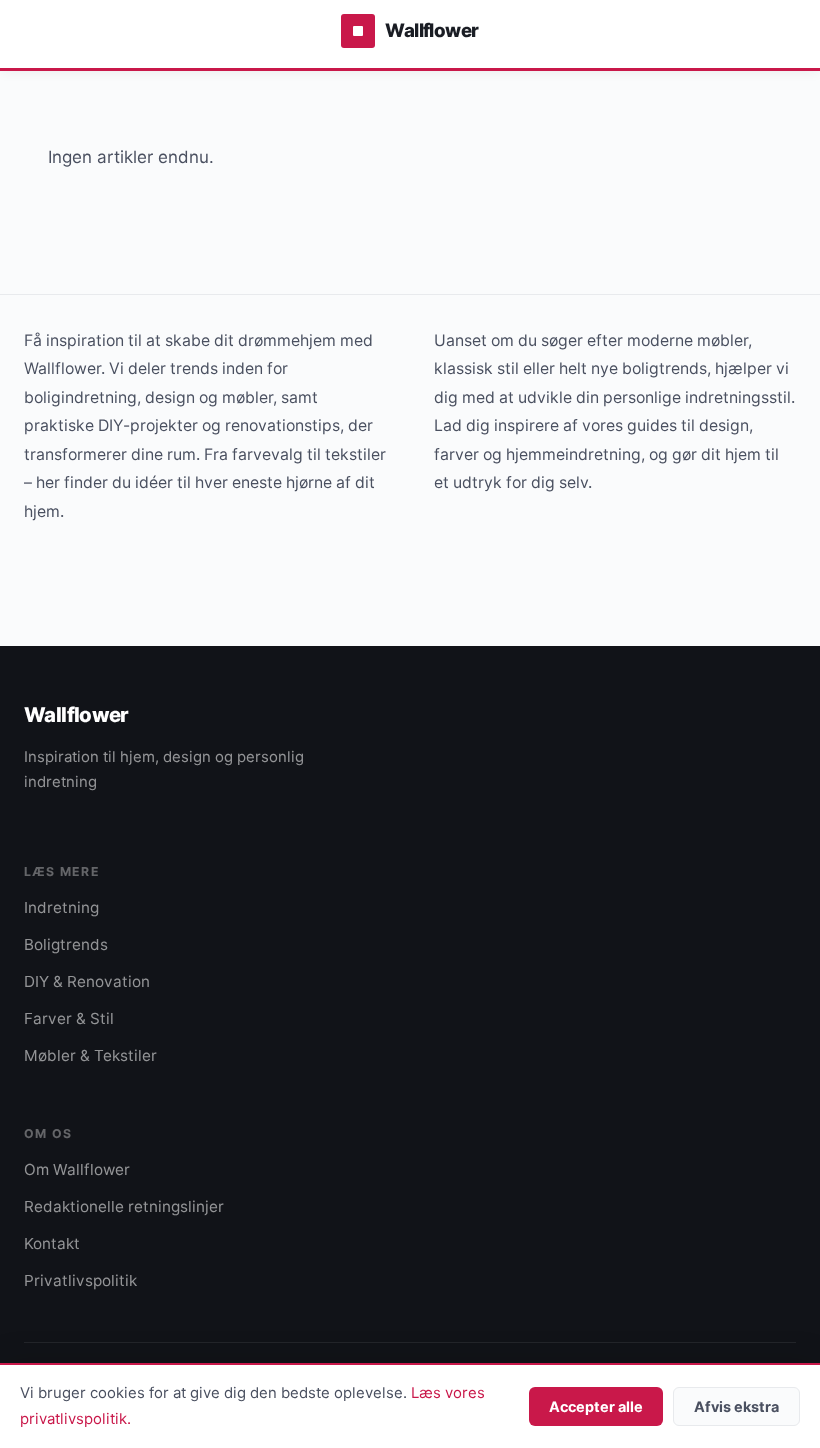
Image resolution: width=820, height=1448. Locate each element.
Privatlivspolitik (80, 1280)
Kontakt (52, 1243)
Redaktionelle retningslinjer (124, 1206)
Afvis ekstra (736, 1406)
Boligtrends (66, 944)
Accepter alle (596, 1406)
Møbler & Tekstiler (90, 1055)
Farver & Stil (69, 1018)
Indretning (61, 907)
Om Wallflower (77, 1169)
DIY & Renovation (87, 981)
